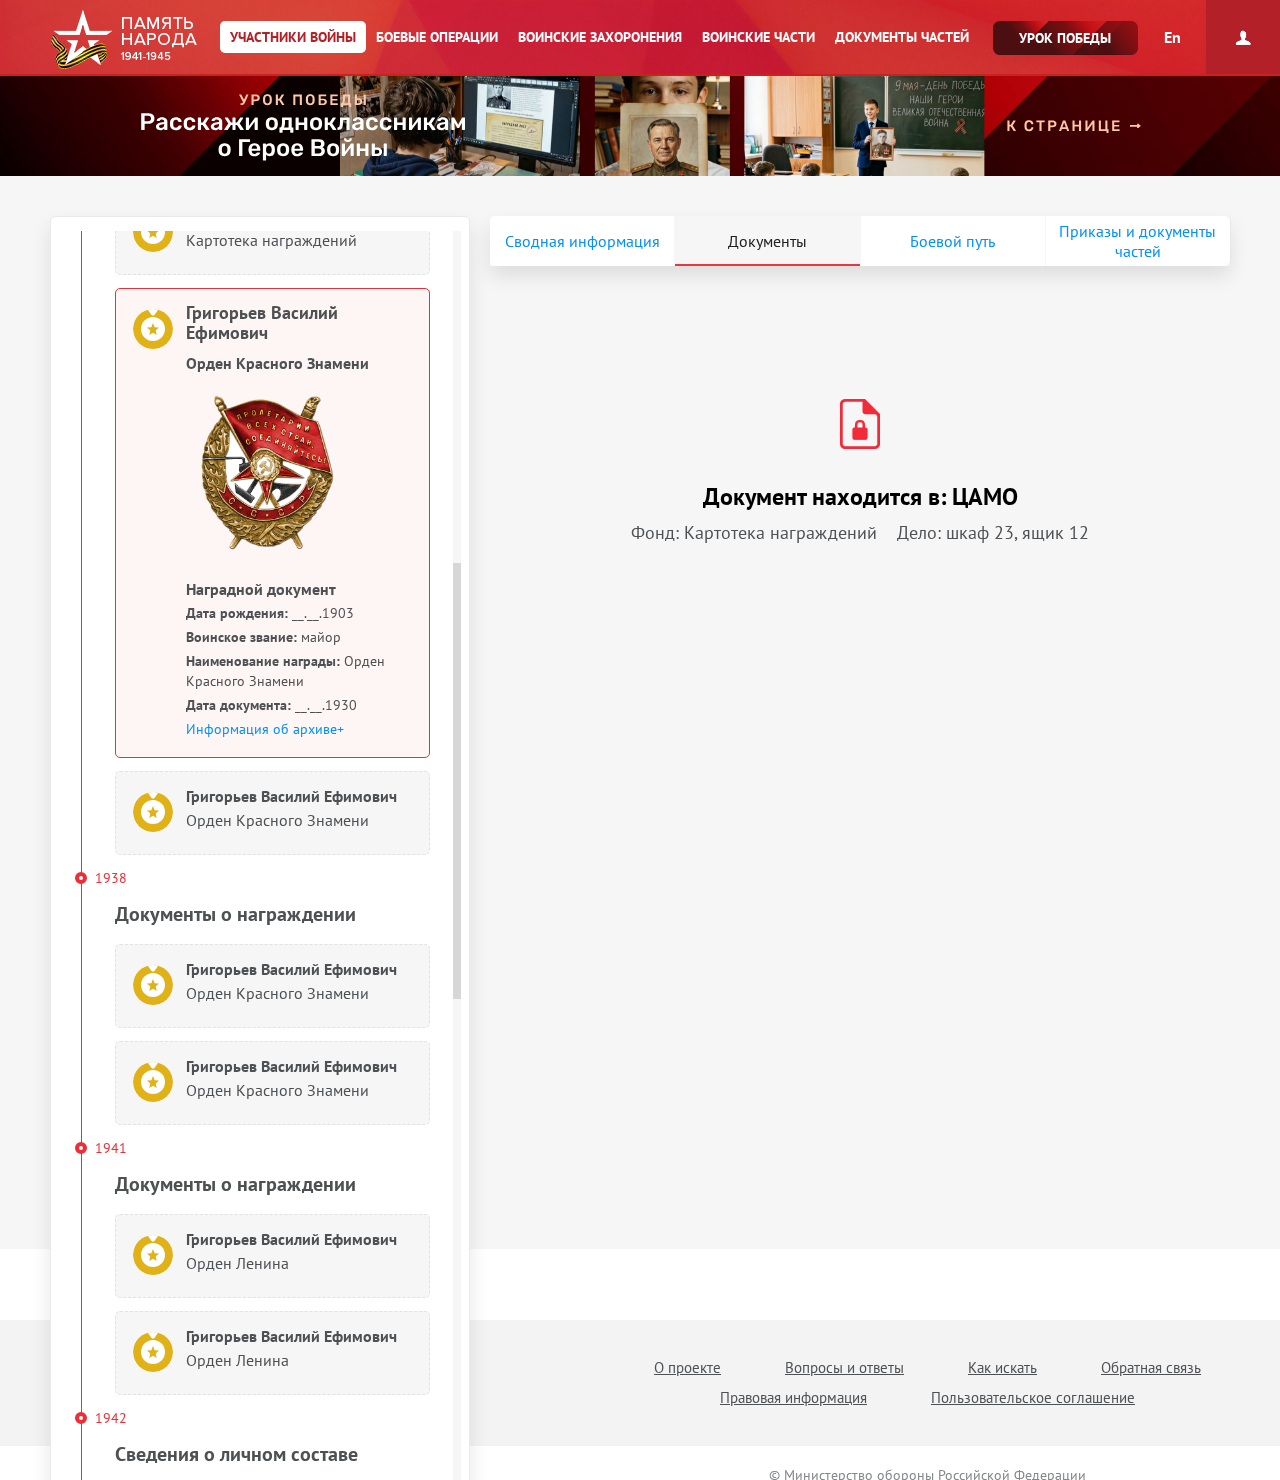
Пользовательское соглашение (1033, 1397)
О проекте (687, 1367)
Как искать (1002, 1367)
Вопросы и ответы (844, 1367)
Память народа (123, 40)
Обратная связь (1151, 1367)
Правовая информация (793, 1397)
